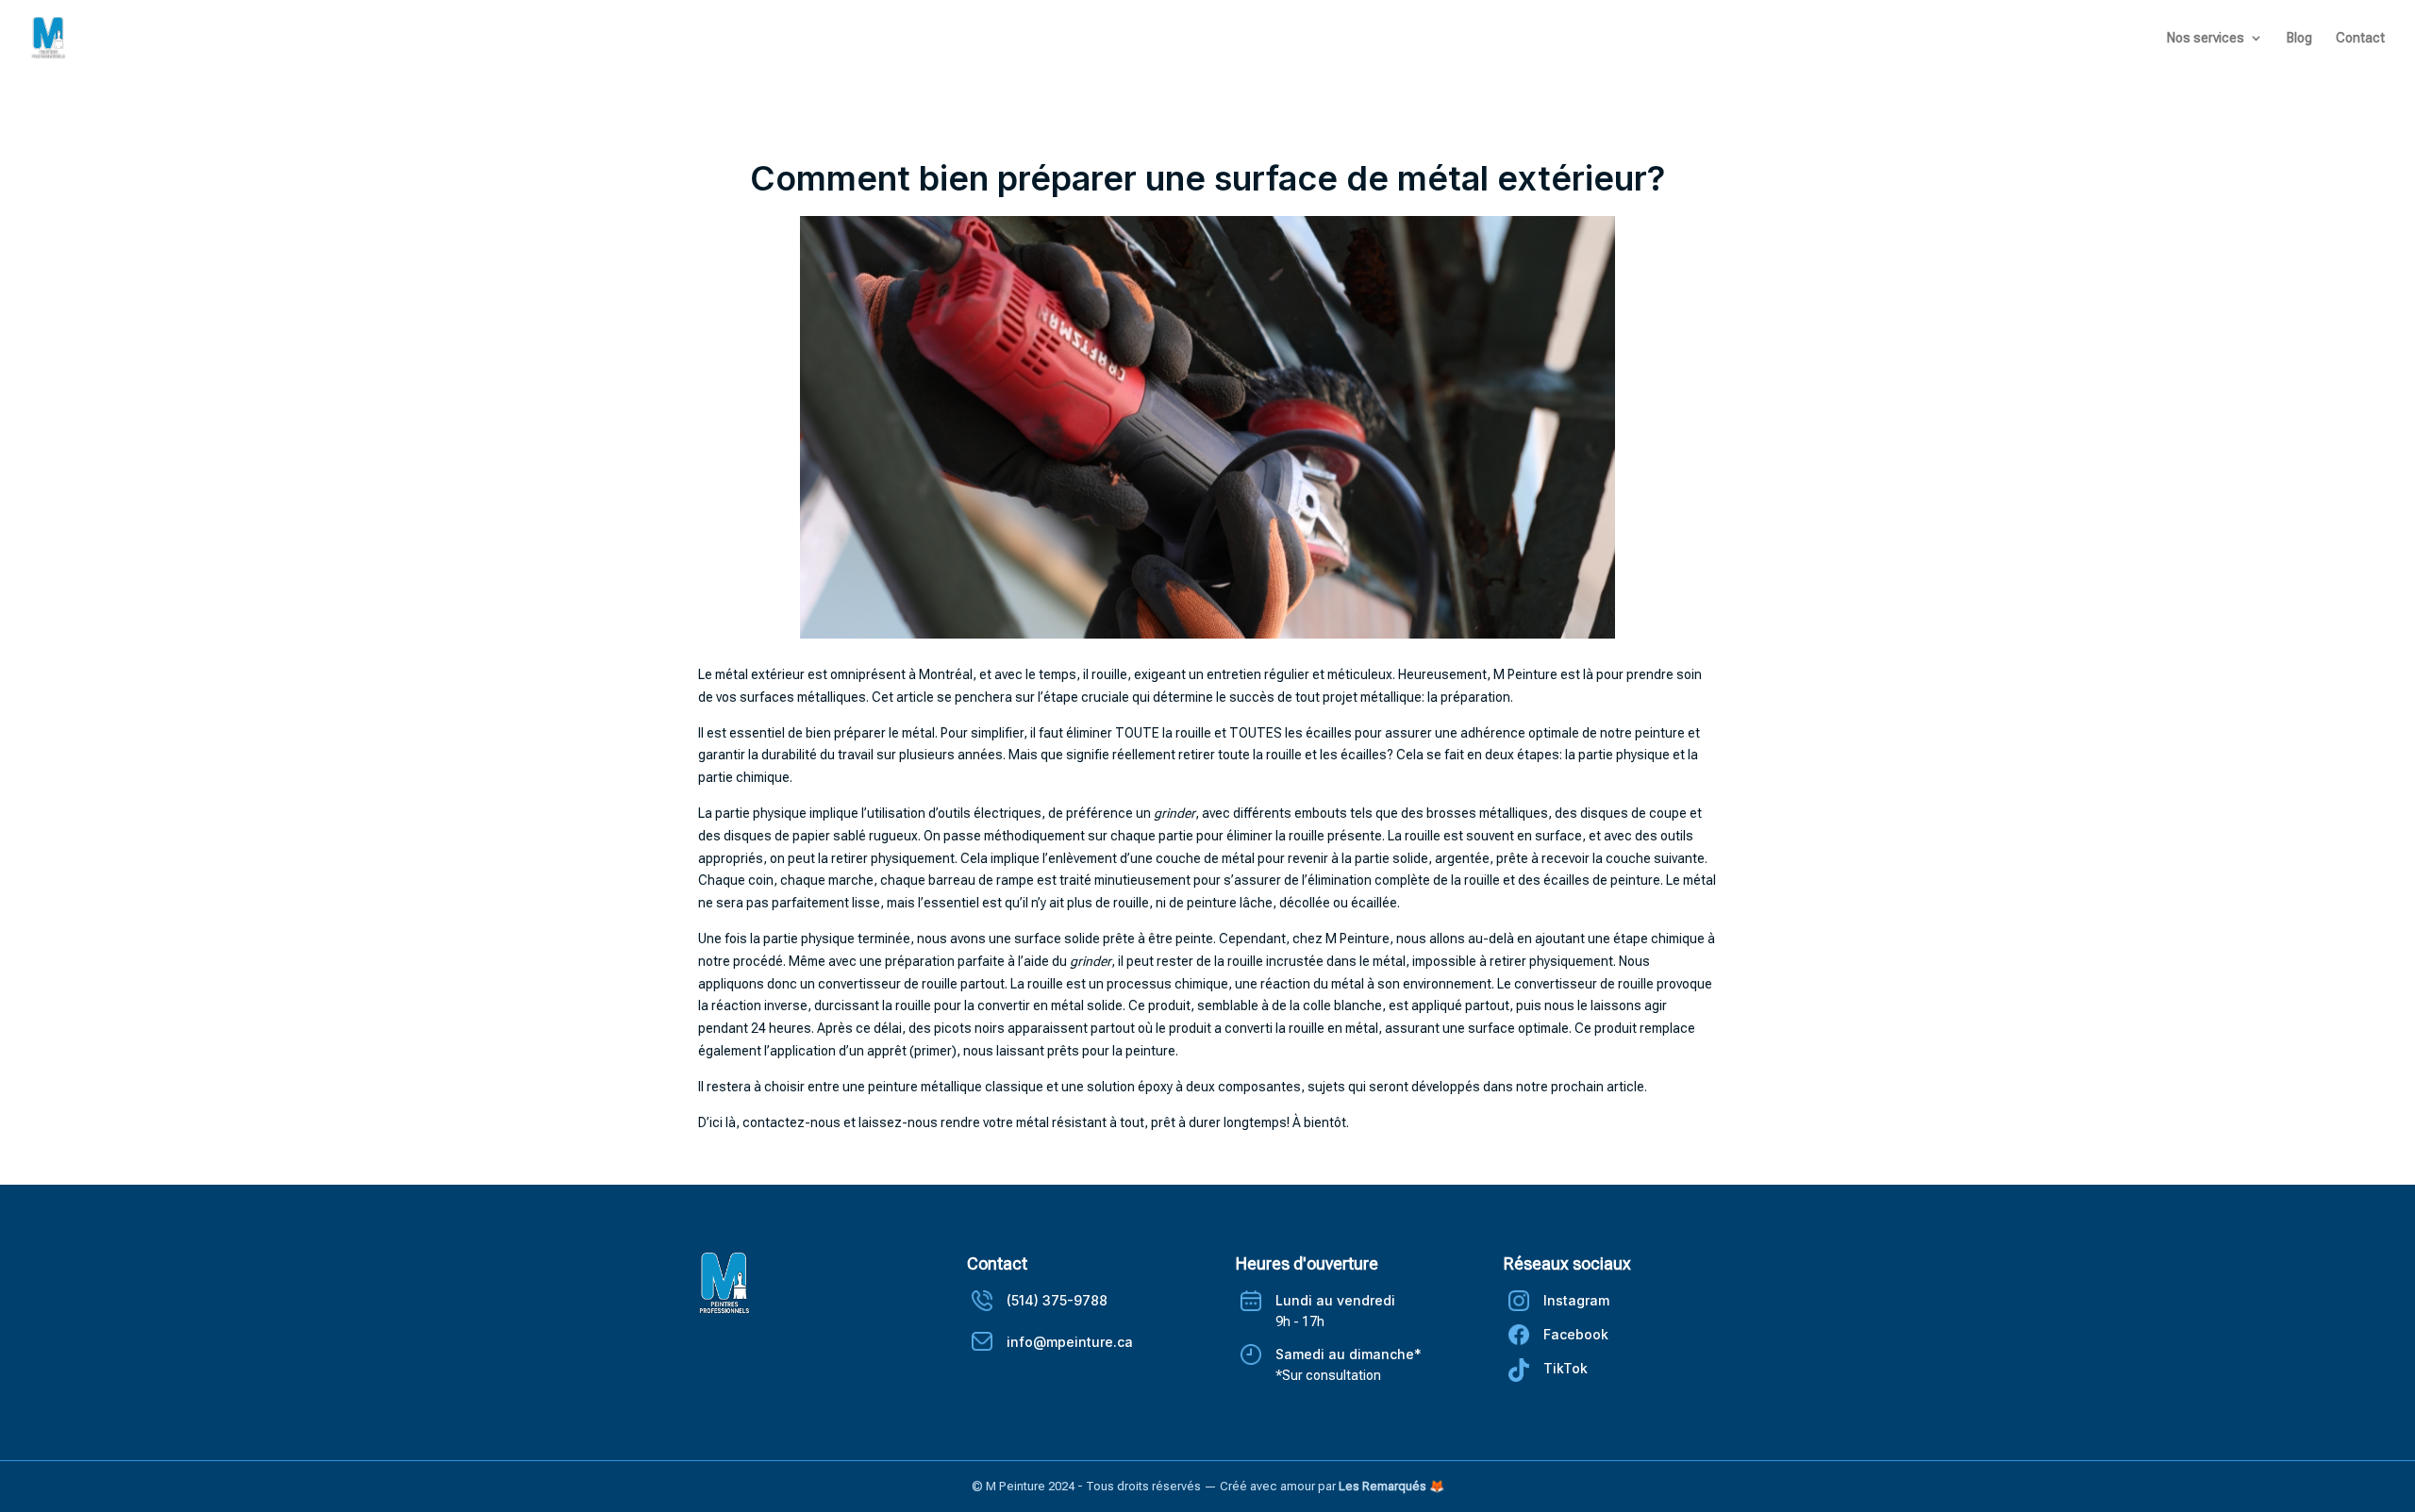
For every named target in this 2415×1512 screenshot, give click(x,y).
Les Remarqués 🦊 (1391, 1486)
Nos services (2206, 38)
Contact (2360, 38)
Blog (2299, 38)
